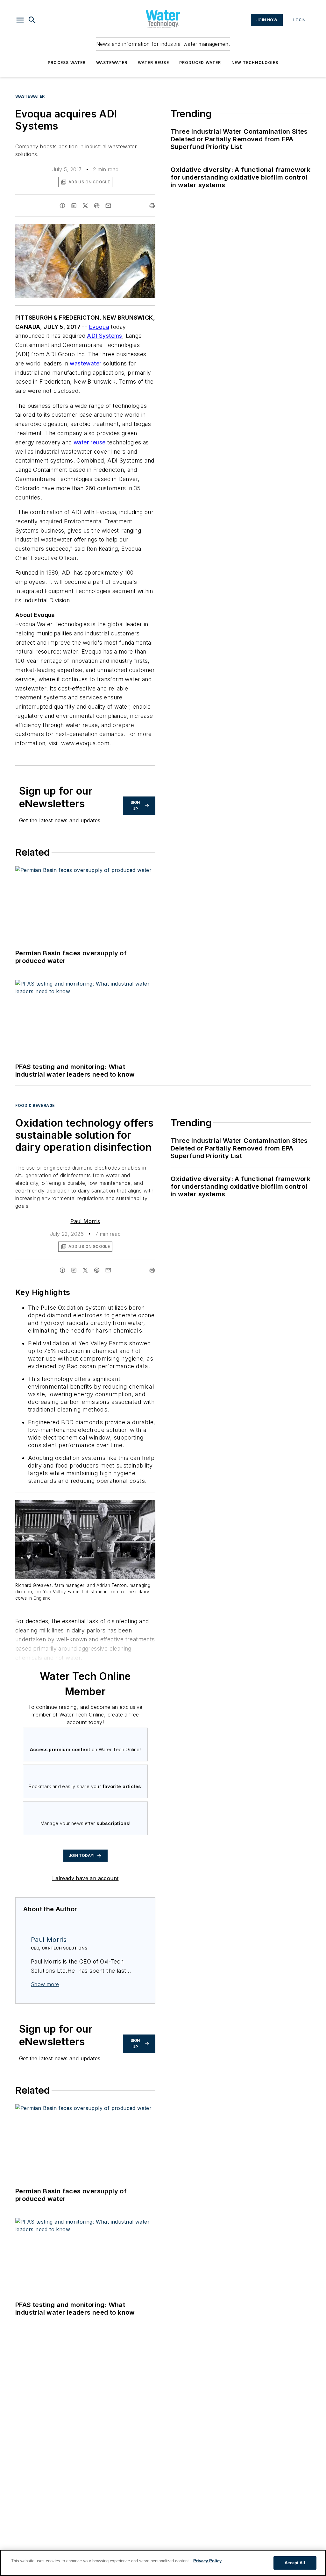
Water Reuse (153, 63)
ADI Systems (104, 336)
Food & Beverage (35, 1105)
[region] (163, 2563)
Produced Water (200, 63)
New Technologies (255, 63)
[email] (108, 206)
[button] (20, 20)
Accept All (295, 2563)
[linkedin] (74, 206)
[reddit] (97, 206)
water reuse (89, 442)
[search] (32, 20)
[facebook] (62, 206)
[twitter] (85, 206)
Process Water (67, 63)
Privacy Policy (207, 2561)
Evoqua (99, 327)
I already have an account (85, 1878)
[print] (152, 206)
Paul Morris (85, 1221)
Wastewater (112, 63)
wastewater (85, 363)
